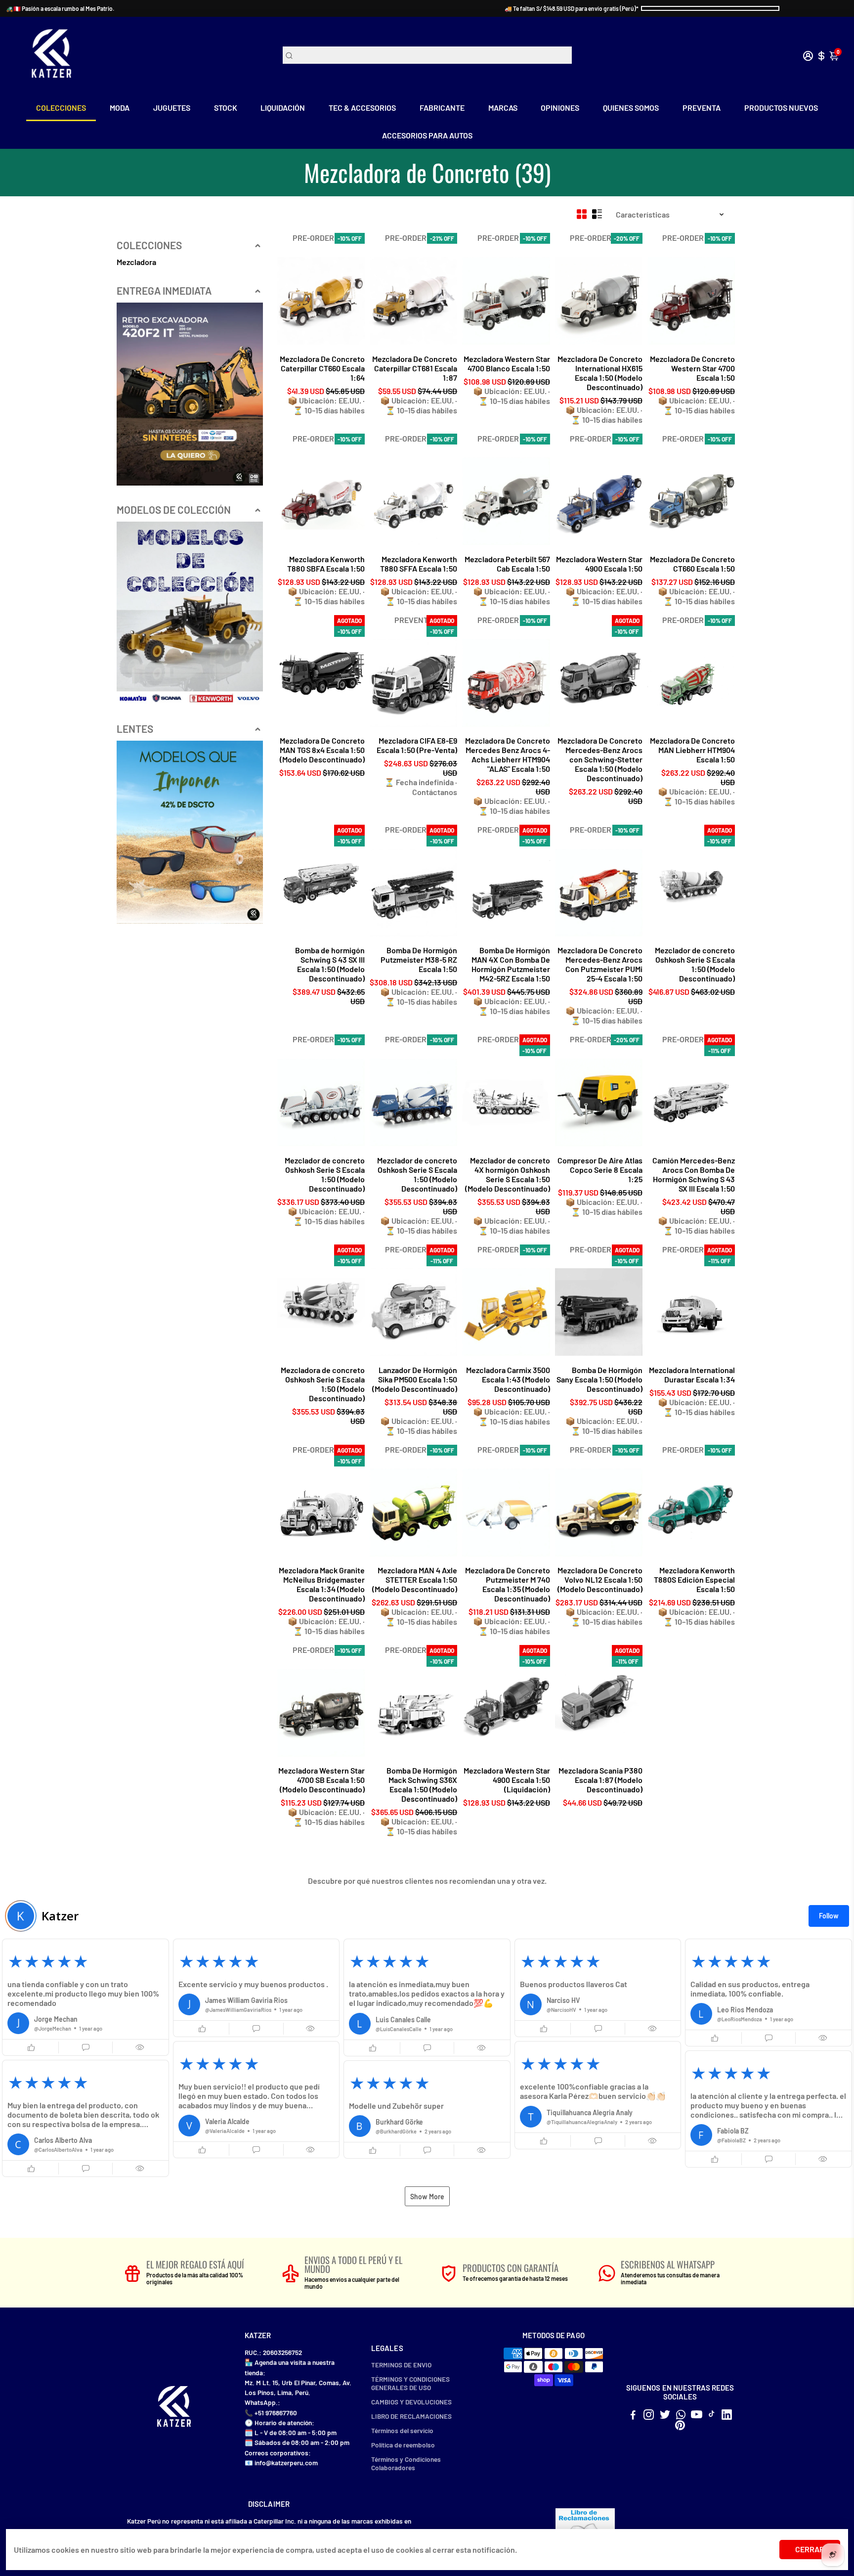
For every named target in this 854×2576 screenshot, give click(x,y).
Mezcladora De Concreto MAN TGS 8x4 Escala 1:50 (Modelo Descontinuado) (322, 750)
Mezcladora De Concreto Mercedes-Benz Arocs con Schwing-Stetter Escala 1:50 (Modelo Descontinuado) (600, 759)
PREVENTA (702, 108)
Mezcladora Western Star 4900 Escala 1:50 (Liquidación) (507, 1780)
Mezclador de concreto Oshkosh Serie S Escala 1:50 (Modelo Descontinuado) (695, 964)
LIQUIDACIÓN (283, 108)
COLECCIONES (61, 108)
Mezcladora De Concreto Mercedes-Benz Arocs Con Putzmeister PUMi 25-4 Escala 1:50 (600, 964)
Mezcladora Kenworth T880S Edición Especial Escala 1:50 (694, 1579)
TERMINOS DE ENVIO (401, 2365)
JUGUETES (172, 108)
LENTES (135, 729)
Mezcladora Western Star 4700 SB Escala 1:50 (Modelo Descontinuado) (321, 1780)
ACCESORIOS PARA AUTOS (427, 135)
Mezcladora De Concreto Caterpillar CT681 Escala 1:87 (415, 368)
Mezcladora (136, 262)
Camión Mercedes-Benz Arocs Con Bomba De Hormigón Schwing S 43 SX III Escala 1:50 (694, 1174)
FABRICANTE (442, 108)
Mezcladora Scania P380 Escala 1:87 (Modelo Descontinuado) (600, 1780)
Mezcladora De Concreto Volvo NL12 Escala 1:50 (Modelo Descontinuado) (600, 1579)
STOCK (226, 108)
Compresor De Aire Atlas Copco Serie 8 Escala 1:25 (600, 1170)
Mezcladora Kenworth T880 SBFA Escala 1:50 (326, 564)
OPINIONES (560, 108)
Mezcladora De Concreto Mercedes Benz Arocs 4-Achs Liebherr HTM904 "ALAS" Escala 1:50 (507, 755)
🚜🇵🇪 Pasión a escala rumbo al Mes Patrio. (60, 8)
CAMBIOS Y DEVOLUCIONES (411, 2402)
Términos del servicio (402, 2430)
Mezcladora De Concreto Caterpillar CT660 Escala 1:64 (322, 368)
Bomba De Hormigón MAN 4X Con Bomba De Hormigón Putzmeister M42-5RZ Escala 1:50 (511, 964)
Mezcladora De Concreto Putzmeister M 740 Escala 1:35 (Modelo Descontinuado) (507, 1584)
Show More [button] (427, 2197)
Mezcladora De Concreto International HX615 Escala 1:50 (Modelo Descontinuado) (600, 373)
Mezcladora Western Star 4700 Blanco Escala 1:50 (507, 363)
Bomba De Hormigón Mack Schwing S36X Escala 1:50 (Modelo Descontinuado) (422, 1784)
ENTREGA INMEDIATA (164, 290)
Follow (829, 1916)
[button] (85, 1997)
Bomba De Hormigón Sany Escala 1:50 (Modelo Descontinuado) (599, 1379)
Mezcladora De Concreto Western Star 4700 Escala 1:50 (692, 368)
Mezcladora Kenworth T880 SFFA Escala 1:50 (419, 564)
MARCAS (503, 108)
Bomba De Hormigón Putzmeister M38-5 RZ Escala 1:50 (419, 959)
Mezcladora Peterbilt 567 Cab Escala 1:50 (507, 564)
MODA (120, 108)
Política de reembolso (403, 2445)
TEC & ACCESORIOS (362, 108)
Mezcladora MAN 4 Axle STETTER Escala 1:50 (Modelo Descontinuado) (415, 1579)
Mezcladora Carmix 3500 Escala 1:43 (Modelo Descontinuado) (508, 1379)
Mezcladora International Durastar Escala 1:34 (692, 1375)
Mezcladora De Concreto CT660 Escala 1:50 (692, 564)
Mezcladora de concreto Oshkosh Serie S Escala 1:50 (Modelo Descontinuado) (323, 1384)
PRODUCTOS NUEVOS (781, 108)
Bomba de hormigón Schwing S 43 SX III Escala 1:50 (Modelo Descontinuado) (330, 964)
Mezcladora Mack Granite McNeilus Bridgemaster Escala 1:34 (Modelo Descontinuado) (322, 1584)
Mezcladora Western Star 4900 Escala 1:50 (599, 564)
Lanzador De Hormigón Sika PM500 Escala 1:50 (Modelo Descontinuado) (415, 1379)
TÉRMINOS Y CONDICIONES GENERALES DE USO (410, 2383)
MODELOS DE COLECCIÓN (174, 510)
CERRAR (810, 2549)
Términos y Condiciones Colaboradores (406, 2463)
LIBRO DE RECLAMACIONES (411, 2416)
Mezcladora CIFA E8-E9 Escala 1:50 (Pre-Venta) (417, 745)
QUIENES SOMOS (631, 108)
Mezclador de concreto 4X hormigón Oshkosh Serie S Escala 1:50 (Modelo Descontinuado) (507, 1174)
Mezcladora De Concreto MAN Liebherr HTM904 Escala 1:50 (692, 750)
